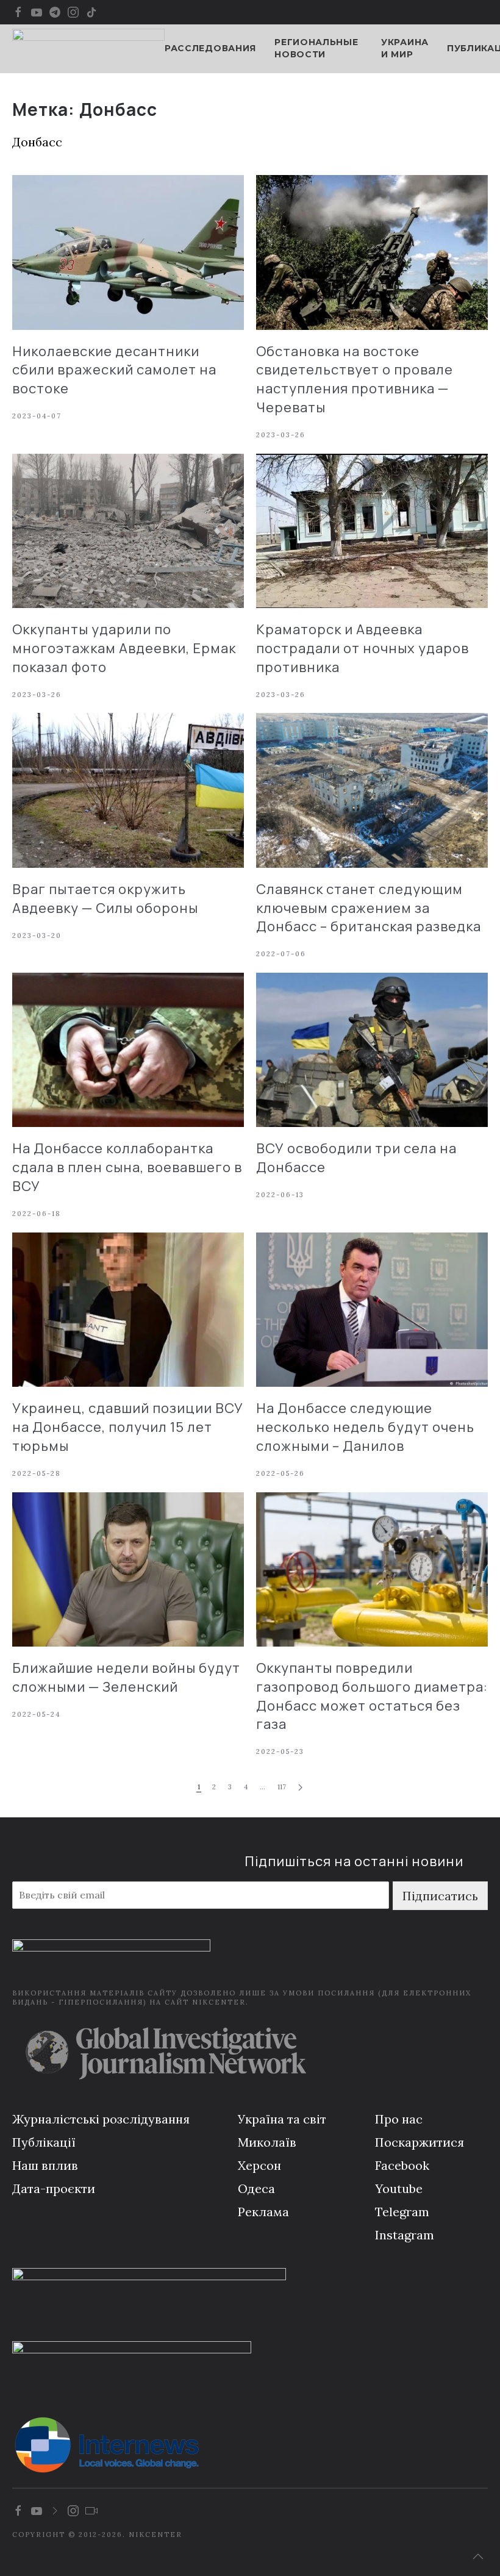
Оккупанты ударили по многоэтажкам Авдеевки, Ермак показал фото (124, 648)
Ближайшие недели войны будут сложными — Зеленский (126, 1677)
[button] (478, 2556)
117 (282, 1787)
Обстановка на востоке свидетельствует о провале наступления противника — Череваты (355, 379)
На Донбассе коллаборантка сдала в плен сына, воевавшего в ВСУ (127, 1167)
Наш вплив (45, 2165)
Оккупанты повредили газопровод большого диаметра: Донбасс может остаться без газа (372, 1696)
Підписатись (440, 1896)
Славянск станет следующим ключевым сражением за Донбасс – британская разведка (369, 908)
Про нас (399, 2119)
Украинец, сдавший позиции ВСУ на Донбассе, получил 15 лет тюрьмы (128, 1427)
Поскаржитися (420, 2142)
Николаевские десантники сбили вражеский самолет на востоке (114, 370)
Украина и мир (405, 48)
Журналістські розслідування (101, 2119)
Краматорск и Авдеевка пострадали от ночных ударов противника (362, 648)
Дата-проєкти (54, 2188)
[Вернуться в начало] (88, 49)
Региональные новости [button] (316, 48)
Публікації (44, 2142)
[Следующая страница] (300, 1788)
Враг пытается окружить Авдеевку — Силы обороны (105, 899)
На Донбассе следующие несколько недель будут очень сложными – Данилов (365, 1427)
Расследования (210, 48)
